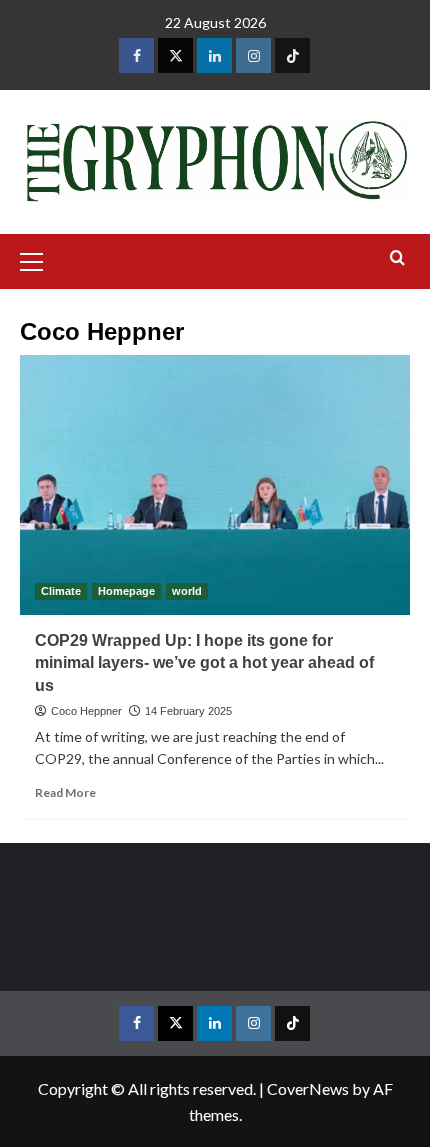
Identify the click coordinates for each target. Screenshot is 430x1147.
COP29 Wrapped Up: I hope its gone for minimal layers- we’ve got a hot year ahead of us (204, 663)
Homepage (126, 591)
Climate (61, 591)
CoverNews (308, 1088)
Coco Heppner (86, 711)
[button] (40, 259)
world (187, 591)
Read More (65, 792)
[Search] (397, 258)
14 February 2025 (188, 711)
